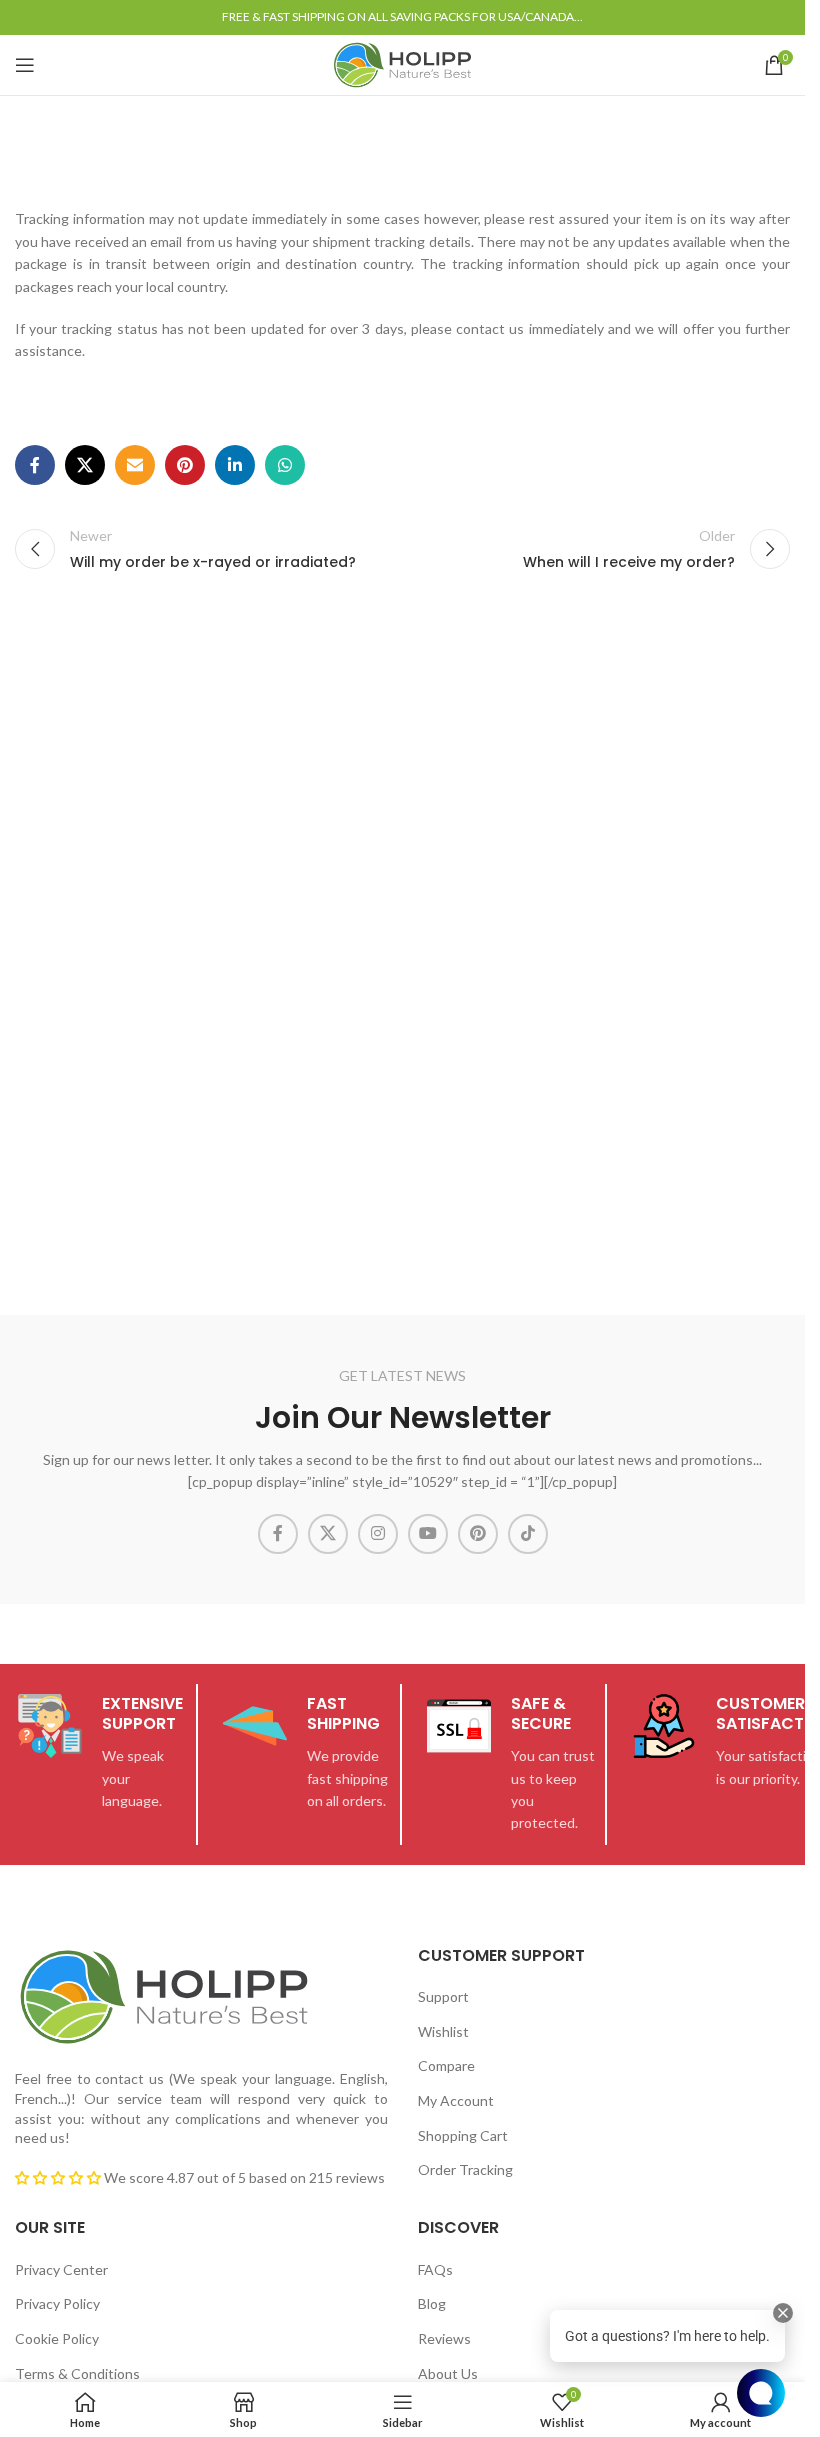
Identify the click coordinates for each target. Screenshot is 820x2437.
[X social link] (85, 465)
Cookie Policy (57, 2338)
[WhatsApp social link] (285, 465)
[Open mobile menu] (25, 65)
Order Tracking (465, 2169)
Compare (446, 2065)
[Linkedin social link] (235, 465)
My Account (456, 2100)
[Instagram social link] (378, 1534)
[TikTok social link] (528, 1534)
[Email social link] (135, 465)
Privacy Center (61, 2269)
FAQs (435, 2269)
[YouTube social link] (428, 1534)
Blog (432, 2303)
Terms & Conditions (77, 2373)
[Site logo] (402, 63)
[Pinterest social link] (185, 465)
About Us (448, 2373)
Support (443, 1996)
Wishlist (443, 2031)
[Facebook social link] (35, 465)
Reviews (444, 2338)
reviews (360, 2177)
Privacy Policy (57, 2303)
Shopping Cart (463, 2135)
